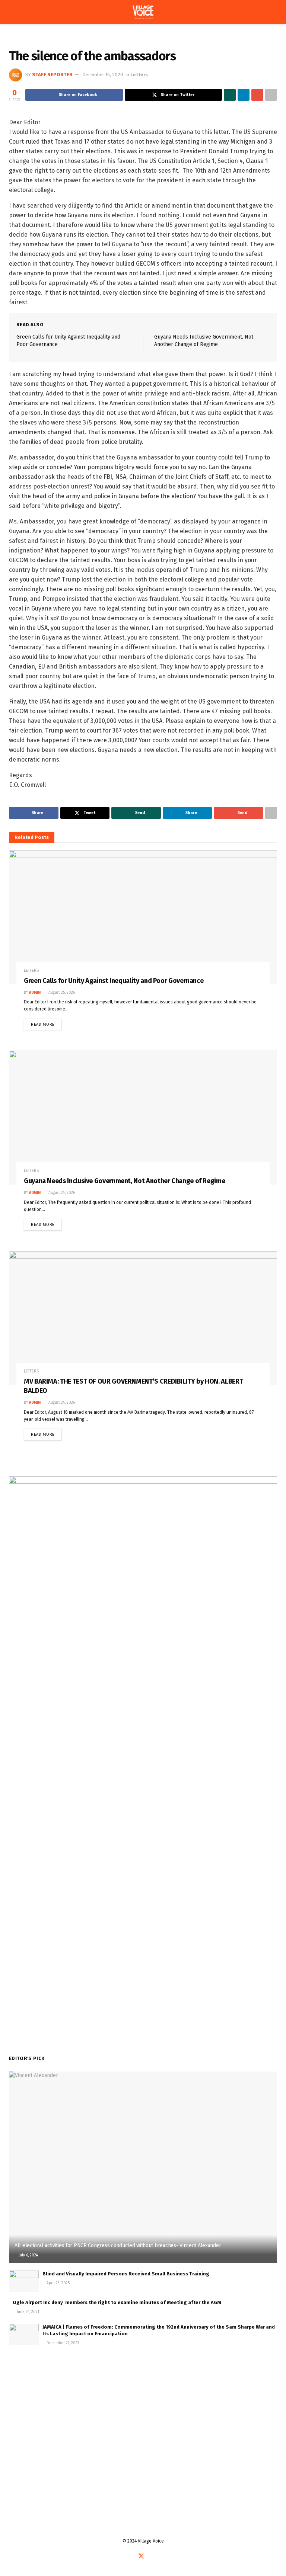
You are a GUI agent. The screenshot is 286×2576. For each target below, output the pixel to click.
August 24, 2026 (61, 1193)
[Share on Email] (257, 95)
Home (15, 39)
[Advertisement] (143, 2415)
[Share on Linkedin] (244, 95)
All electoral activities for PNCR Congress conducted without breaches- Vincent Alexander (118, 2245)
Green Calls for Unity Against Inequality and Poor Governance (114, 981)
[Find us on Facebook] (132, 2557)
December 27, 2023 (62, 2343)
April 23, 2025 (58, 2283)
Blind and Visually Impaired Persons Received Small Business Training (126, 2274)
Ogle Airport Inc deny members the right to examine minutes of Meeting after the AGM (117, 2302)
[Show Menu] (12, 12)
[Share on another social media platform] (271, 95)
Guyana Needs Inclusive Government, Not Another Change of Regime (124, 1181)
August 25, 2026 (61, 993)
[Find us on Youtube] (150, 2557)
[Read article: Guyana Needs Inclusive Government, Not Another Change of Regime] (143, 1118)
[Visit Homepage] (143, 12)
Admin (35, 993)
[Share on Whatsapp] (230, 95)
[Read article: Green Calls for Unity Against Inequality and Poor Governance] (143, 917)
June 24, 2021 (27, 2312)
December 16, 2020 (103, 75)
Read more (46, 1023)
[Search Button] (274, 12)
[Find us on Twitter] (141, 2556)
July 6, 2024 (28, 2255)
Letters (35, 39)
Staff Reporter (52, 75)
